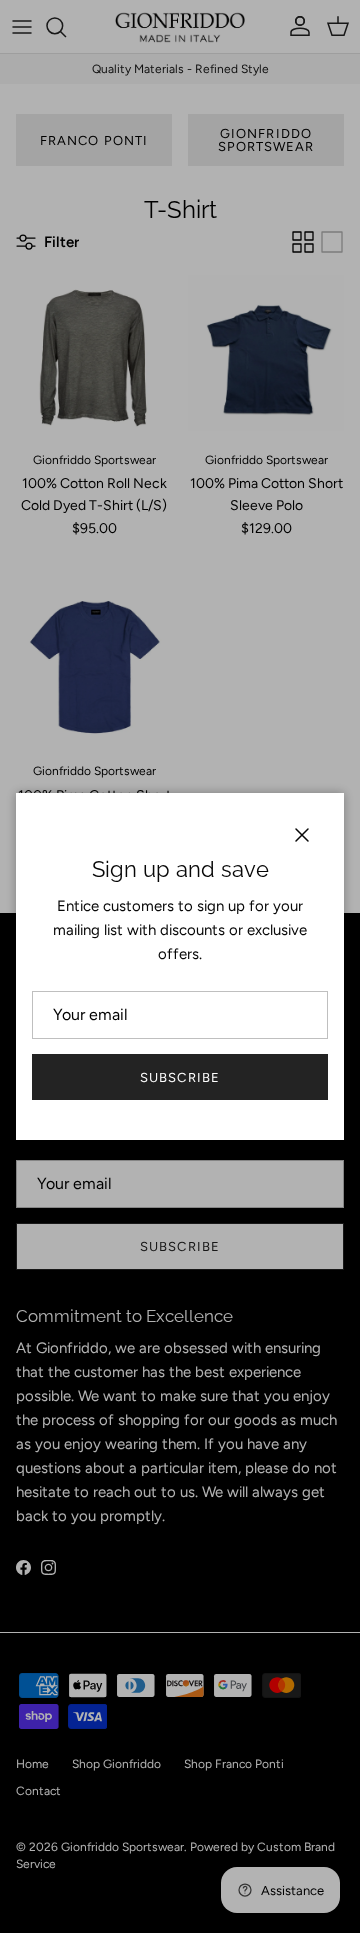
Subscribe (179, 1077)
